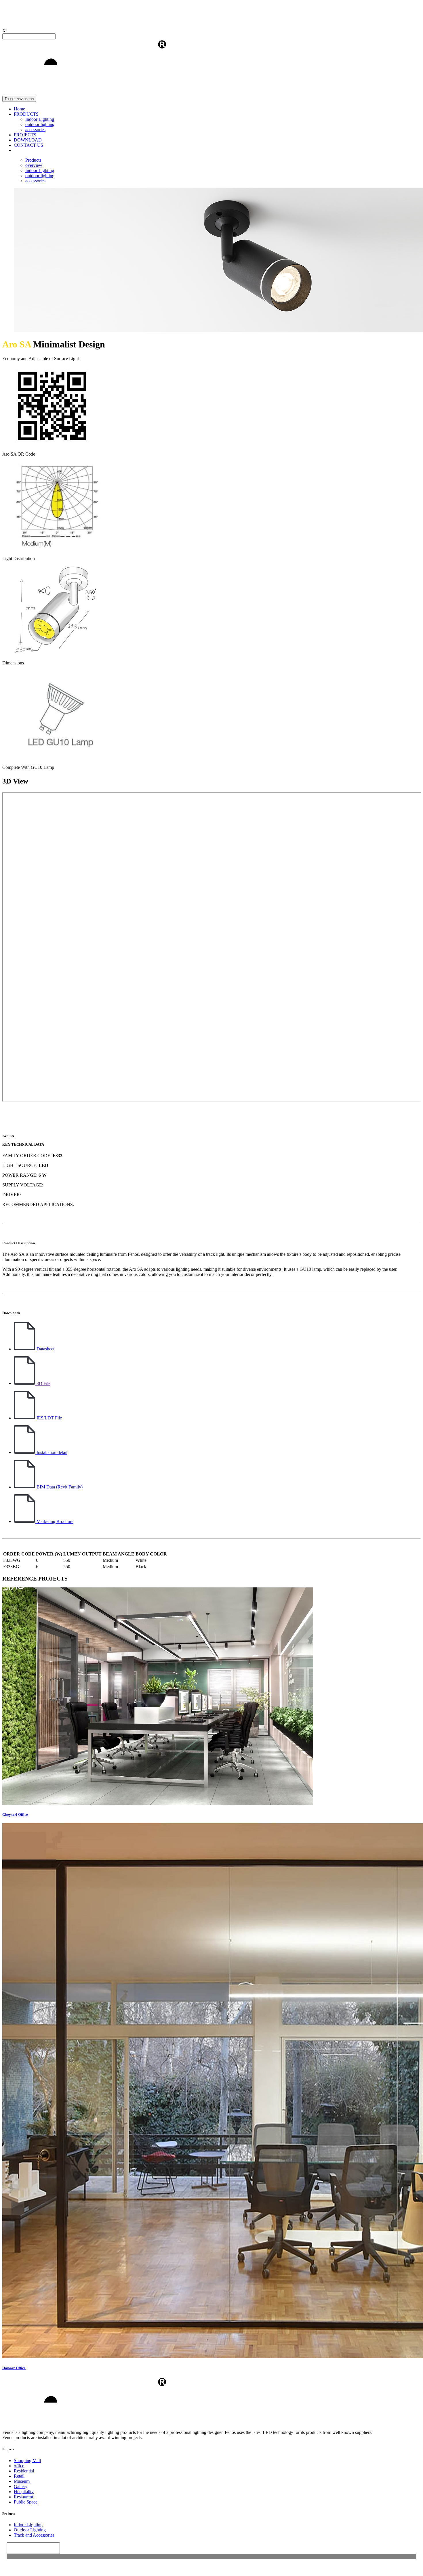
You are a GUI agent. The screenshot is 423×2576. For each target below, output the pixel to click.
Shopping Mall (27, 2461)
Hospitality (24, 2492)
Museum (22, 2481)
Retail (19, 2476)
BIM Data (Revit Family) (59, 1487)
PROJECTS (25, 135)
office (19, 2466)
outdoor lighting (40, 124)
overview (34, 165)
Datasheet (45, 1349)
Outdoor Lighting (30, 2530)
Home (19, 109)
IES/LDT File (49, 1418)
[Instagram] (222, 2568)
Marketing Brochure (54, 1521)
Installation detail (51, 1452)
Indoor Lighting (40, 119)
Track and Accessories (34, 2535)
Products (33, 160)
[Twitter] (229, 2568)
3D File (43, 1383)
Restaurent (23, 2497)
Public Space (26, 2502)
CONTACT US (28, 145)
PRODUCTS (26, 114)
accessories (35, 130)
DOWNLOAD (28, 140)
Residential (24, 2471)
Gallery (21, 2486)
